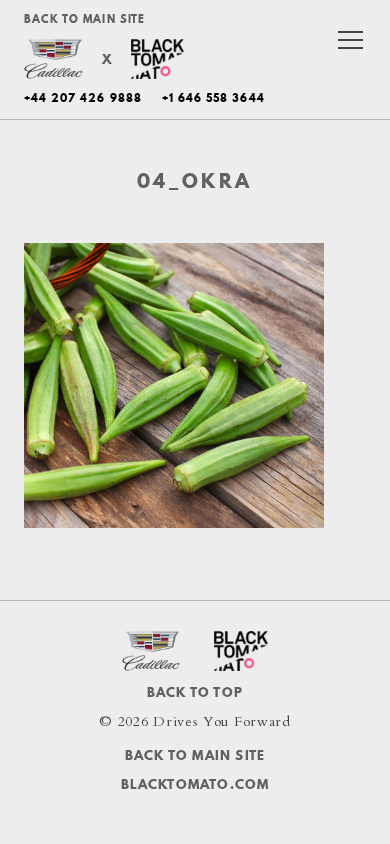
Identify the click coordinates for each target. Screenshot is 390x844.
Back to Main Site (84, 19)
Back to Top (195, 692)
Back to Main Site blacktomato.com (195, 769)
